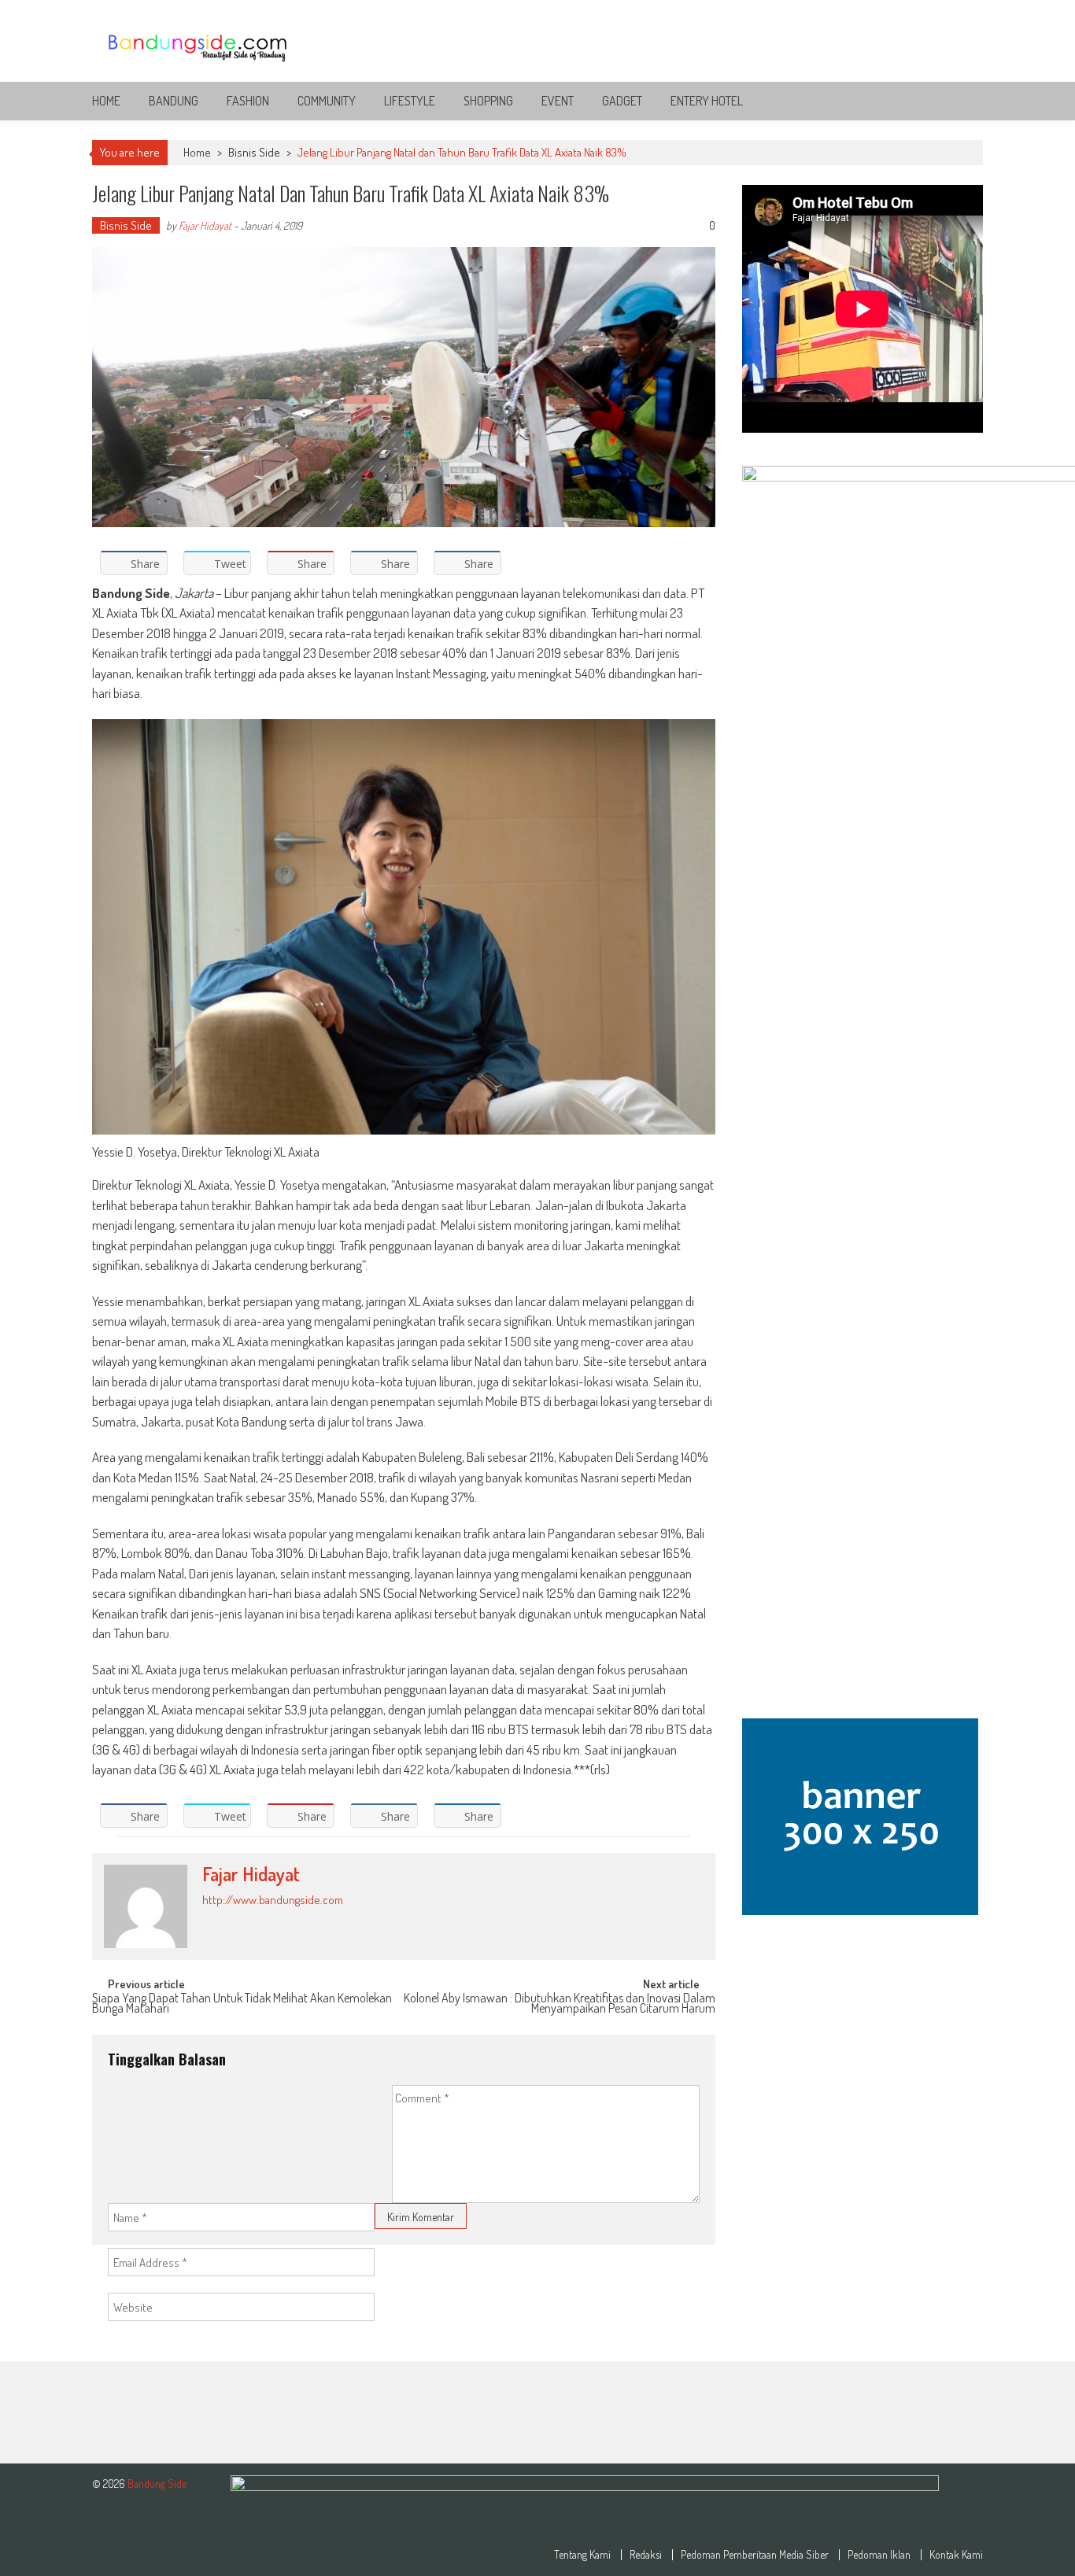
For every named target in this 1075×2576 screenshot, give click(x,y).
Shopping (488, 101)
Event (558, 101)
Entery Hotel (707, 101)
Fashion (248, 101)
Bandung (174, 101)
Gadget (622, 101)
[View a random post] (959, 101)
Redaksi (646, 2555)
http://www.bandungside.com (273, 1900)
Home (106, 101)
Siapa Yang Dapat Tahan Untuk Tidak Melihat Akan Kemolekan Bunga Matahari (242, 2004)
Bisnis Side (254, 152)
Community (327, 101)
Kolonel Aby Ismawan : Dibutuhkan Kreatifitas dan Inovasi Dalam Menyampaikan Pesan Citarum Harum (560, 2004)
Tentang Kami (582, 2555)
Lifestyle (410, 101)
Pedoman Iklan (879, 2555)
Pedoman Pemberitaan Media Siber (755, 2555)
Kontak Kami (956, 2555)
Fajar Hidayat (205, 225)
